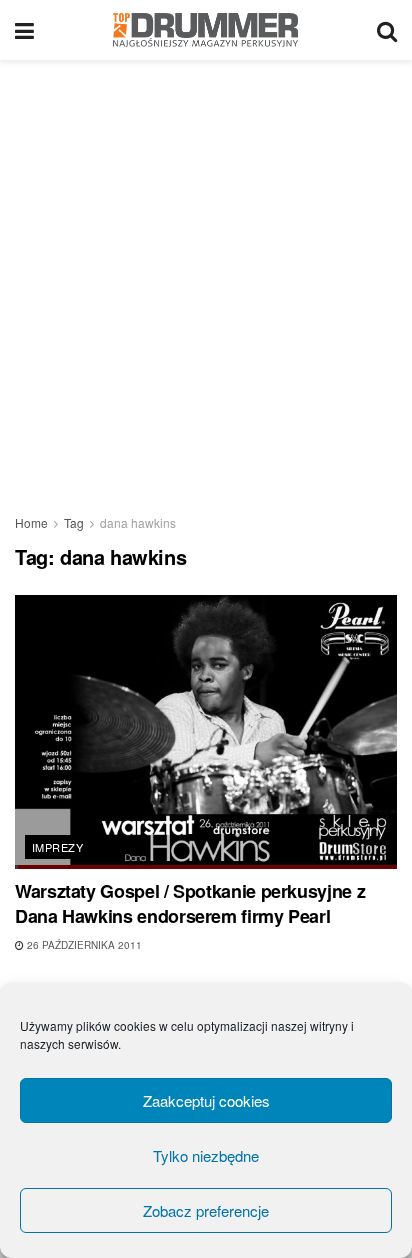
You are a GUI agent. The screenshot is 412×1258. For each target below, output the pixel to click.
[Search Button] (387, 30)
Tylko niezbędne (206, 1155)
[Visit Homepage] (205, 30)
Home (31, 522)
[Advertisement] (206, 276)
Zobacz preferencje (206, 1210)
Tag (74, 522)
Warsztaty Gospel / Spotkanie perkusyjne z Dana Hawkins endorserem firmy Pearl (190, 903)
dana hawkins (138, 522)
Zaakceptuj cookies (206, 1100)
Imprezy (57, 847)
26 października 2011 (83, 945)
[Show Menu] (24, 30)
